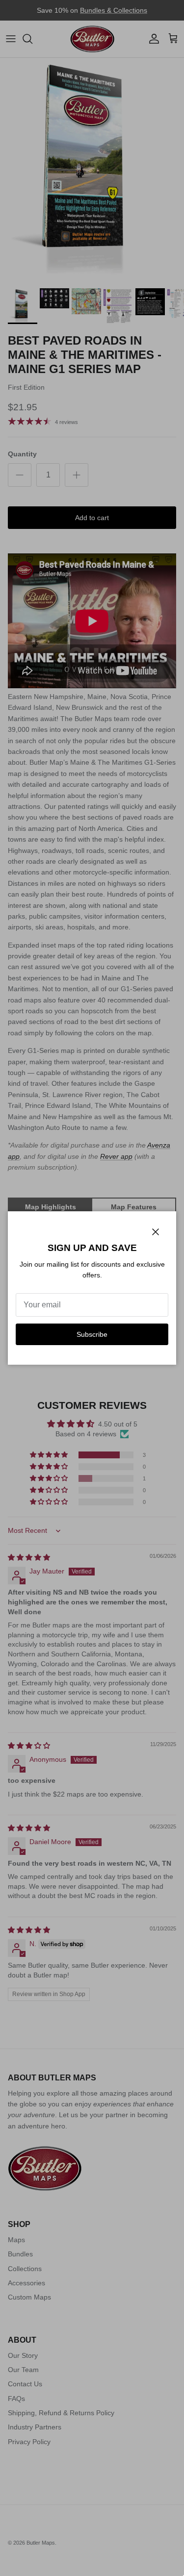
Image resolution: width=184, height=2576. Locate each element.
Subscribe (92, 1334)
